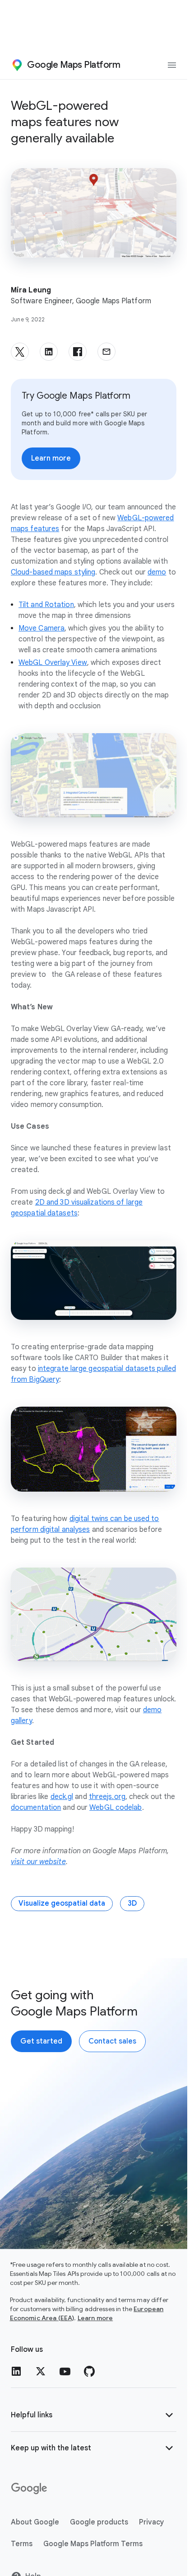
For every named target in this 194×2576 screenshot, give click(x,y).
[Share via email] (106, 352)
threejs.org (107, 1797)
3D (132, 1903)
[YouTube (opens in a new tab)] (65, 2371)
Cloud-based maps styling (53, 572)
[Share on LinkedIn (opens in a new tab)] (49, 352)
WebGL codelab (115, 1808)
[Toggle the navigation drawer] (172, 65)
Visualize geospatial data (62, 1903)
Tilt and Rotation (46, 605)
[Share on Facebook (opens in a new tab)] (78, 352)
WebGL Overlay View (53, 663)
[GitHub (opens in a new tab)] (89, 2371)
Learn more (95, 2318)
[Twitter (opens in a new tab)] (41, 2371)
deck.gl (62, 1797)
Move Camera (42, 628)
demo (157, 572)
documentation (36, 1808)
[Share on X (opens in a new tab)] (20, 352)
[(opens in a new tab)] (30, 2489)
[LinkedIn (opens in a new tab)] (16, 2371)
